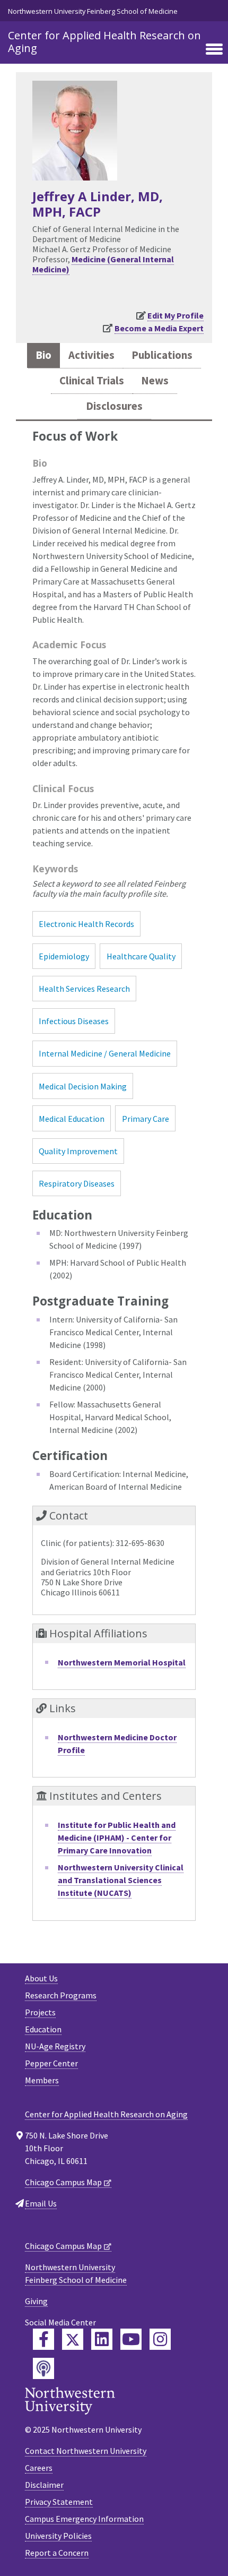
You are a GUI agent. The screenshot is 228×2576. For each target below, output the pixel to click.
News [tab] (155, 381)
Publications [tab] (162, 355)
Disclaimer (44, 2485)
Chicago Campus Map (63, 2182)
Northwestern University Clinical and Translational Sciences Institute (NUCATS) (121, 1880)
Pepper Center (51, 2063)
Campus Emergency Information (84, 2519)
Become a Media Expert (159, 328)
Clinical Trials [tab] (92, 381)
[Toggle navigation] (214, 50)
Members (42, 2080)
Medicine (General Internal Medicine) (103, 264)
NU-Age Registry (55, 2046)
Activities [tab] (91, 355)
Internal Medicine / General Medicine (105, 1053)
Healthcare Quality (141, 956)
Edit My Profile (176, 315)
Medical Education (72, 1119)
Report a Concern (57, 2553)
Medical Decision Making (83, 1086)
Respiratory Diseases (77, 1183)
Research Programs (61, 1995)
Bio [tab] (43, 355)
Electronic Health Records (86, 924)
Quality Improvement (78, 1151)
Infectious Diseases (74, 1021)
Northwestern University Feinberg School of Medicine (93, 11)
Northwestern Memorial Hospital (122, 1662)
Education (43, 2029)
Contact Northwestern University (86, 2451)
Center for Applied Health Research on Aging (104, 42)
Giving (36, 2301)
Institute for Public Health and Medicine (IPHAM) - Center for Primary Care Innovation (117, 1837)
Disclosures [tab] (114, 406)
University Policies (58, 2536)
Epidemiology (64, 956)
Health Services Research (84, 989)
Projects (40, 2012)
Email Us (41, 2203)
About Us (41, 1978)
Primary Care (146, 1119)
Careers (39, 2468)
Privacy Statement (59, 2502)
